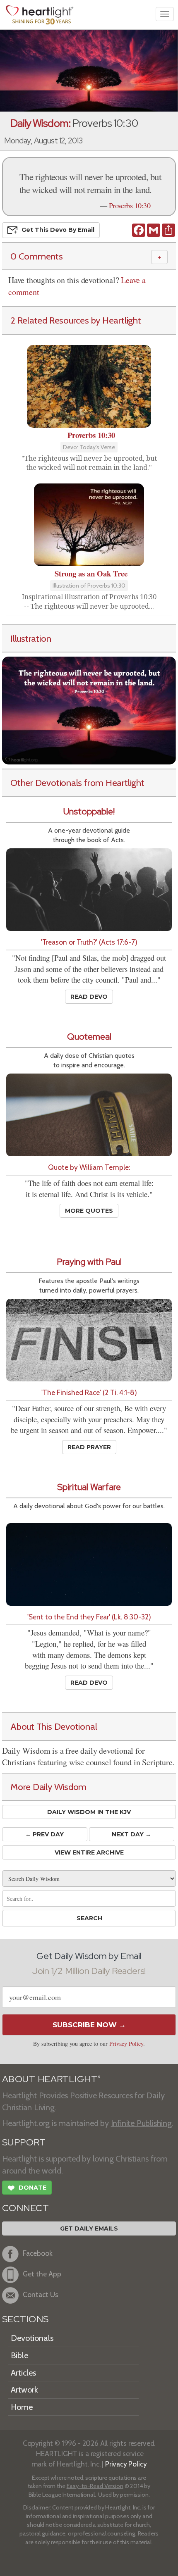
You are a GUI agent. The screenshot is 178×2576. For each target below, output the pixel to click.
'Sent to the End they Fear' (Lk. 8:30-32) (89, 1617)
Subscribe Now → (89, 2025)
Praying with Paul (89, 1262)
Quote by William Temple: (89, 1167)
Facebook (38, 2253)
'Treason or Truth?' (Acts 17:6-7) (89, 942)
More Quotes (89, 1211)
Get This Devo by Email (58, 229)
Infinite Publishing (141, 2123)
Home (22, 2407)
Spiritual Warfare (89, 1487)
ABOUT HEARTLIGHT (51, 2079)
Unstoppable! (89, 811)
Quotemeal (89, 1037)
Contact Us (41, 2295)
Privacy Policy (126, 2044)
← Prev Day (44, 1834)
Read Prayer (89, 1447)
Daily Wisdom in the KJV (89, 1812)
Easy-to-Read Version (95, 2486)
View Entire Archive (89, 1852)
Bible (19, 2355)
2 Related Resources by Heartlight (76, 320)
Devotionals (32, 2338)
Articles (23, 2373)
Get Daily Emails (89, 2228)
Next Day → (131, 1834)
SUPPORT (24, 2142)
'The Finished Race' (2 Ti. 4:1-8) (89, 1392)
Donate (27, 2188)
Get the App (42, 2274)
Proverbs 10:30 (130, 205)
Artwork (24, 2390)
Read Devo (89, 997)
